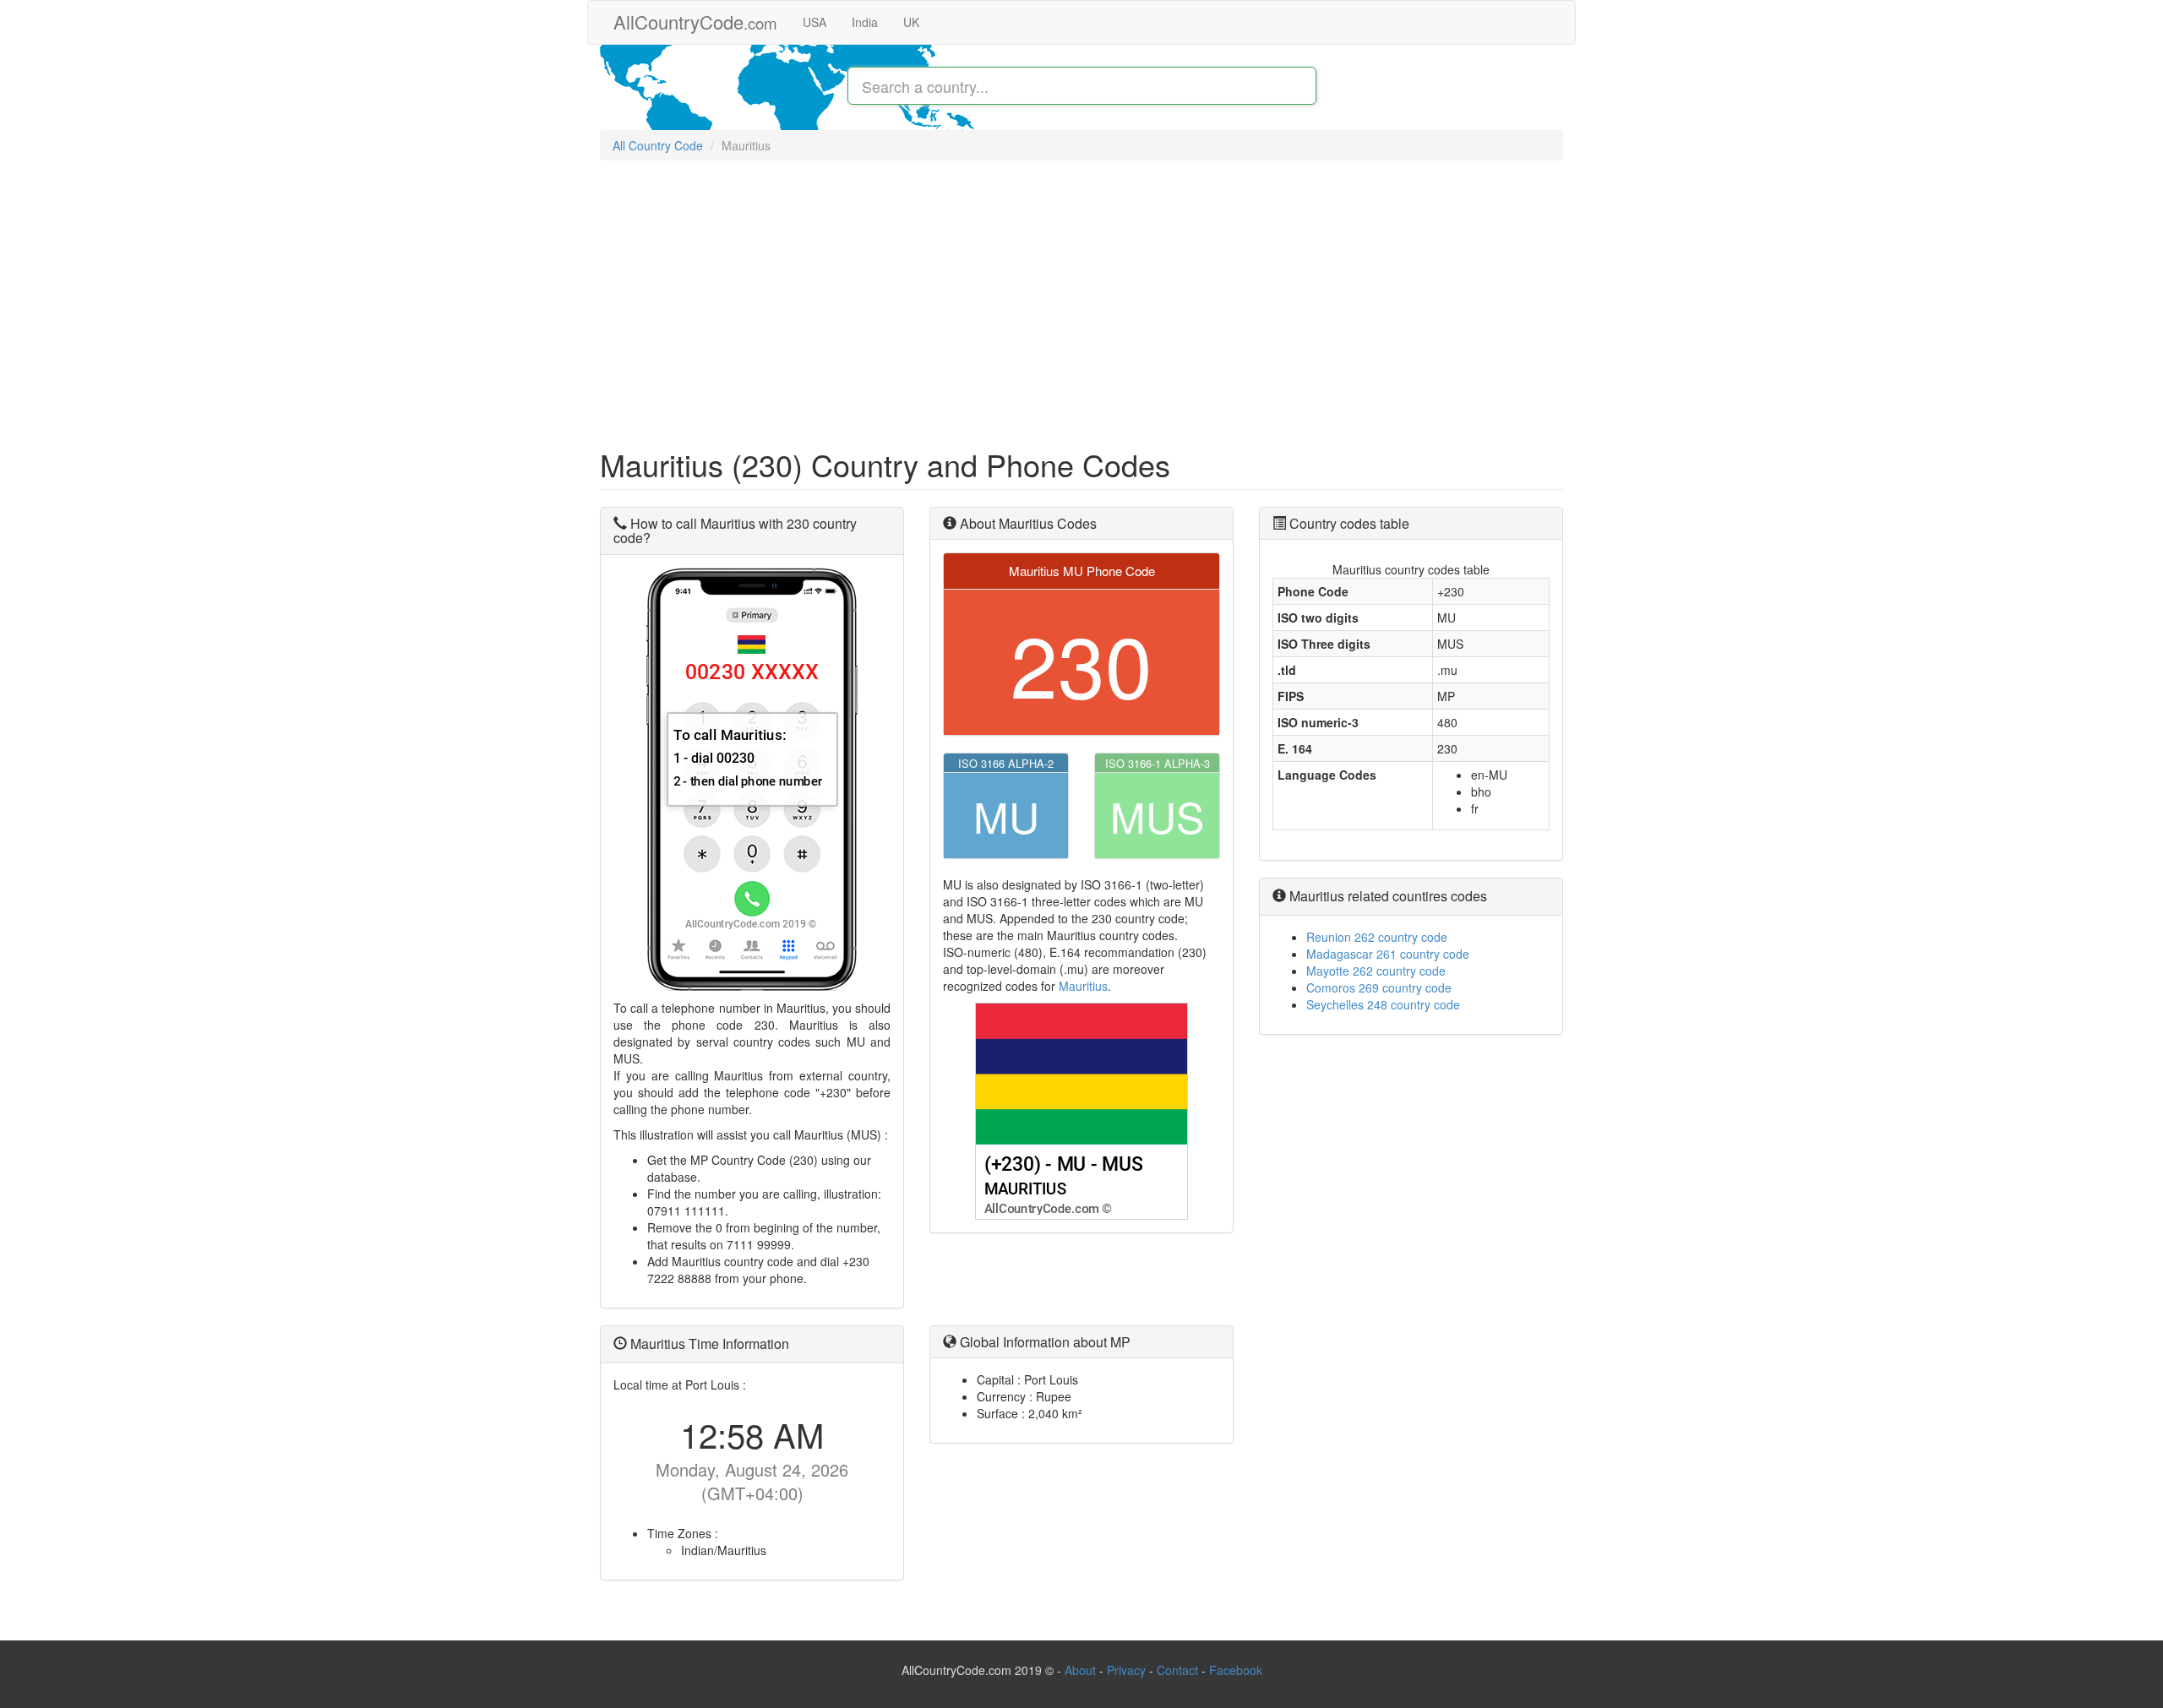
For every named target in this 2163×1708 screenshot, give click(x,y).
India (865, 22)
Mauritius (1083, 986)
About (1080, 1670)
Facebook (1236, 1670)
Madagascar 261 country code (1388, 954)
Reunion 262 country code (1377, 937)
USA (815, 22)
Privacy (1126, 1670)
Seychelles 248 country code (1383, 1004)
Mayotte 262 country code (1376, 971)
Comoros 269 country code (1379, 987)
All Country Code (658, 145)
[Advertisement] (1081, 296)
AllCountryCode (695, 22)
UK (911, 22)
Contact (1179, 1670)
